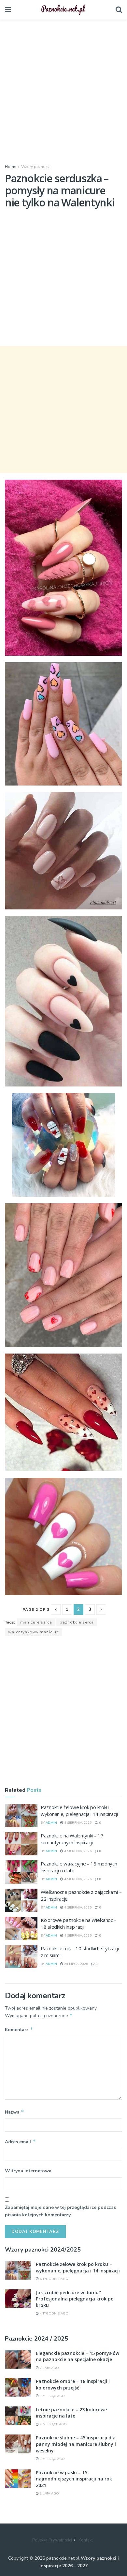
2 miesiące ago (53, 2424)
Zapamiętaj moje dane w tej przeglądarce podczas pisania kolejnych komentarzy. (60, 2211)
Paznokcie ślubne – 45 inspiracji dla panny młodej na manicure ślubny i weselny (76, 2444)
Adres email (20, 2142)
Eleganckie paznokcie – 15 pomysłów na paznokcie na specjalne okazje (78, 2356)
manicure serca (36, 1622)
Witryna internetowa (28, 2171)
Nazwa (14, 2112)
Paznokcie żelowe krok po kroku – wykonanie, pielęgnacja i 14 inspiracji (79, 1811)
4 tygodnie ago (54, 2279)
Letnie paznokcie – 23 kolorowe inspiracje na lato (71, 2413)
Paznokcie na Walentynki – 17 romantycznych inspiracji (72, 1839)
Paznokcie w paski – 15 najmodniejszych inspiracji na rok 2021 (74, 2479)
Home (10, 167)
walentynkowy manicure (34, 1632)
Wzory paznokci (36, 167)
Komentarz (19, 2029)
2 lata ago (49, 2368)
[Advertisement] (63, 90)
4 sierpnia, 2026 (77, 1823)
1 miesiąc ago (52, 2396)
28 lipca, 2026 (76, 1964)
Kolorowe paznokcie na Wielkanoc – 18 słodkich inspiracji (79, 1923)
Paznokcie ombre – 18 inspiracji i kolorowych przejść (73, 2384)
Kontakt (86, 2540)
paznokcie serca (77, 1622)
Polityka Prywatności (52, 2540)
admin (51, 1823)
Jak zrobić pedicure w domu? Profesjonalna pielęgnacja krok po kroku (75, 2299)
